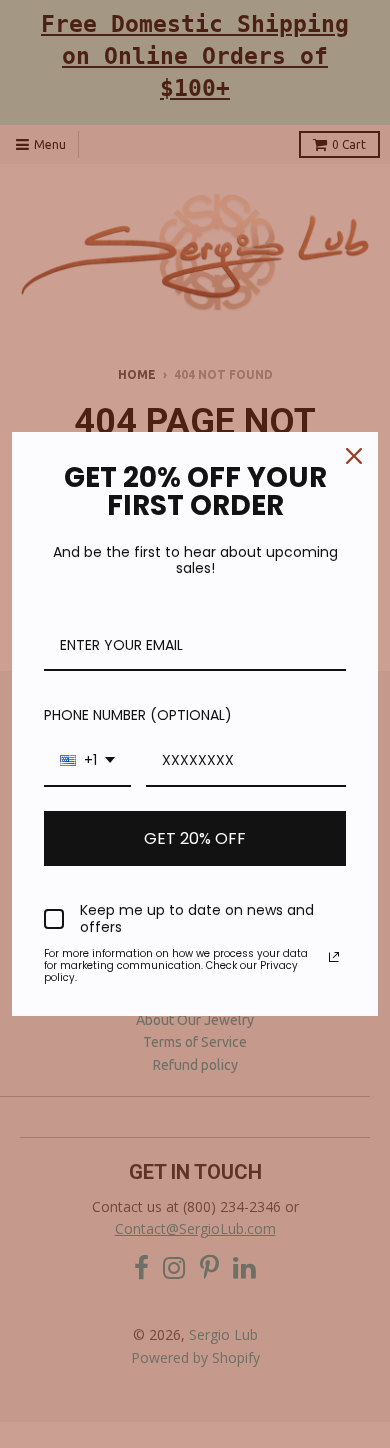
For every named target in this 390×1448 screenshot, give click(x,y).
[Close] (354, 456)
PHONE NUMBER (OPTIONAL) (138, 715)
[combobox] (87, 761)
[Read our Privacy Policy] (334, 957)
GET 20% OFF (195, 838)
